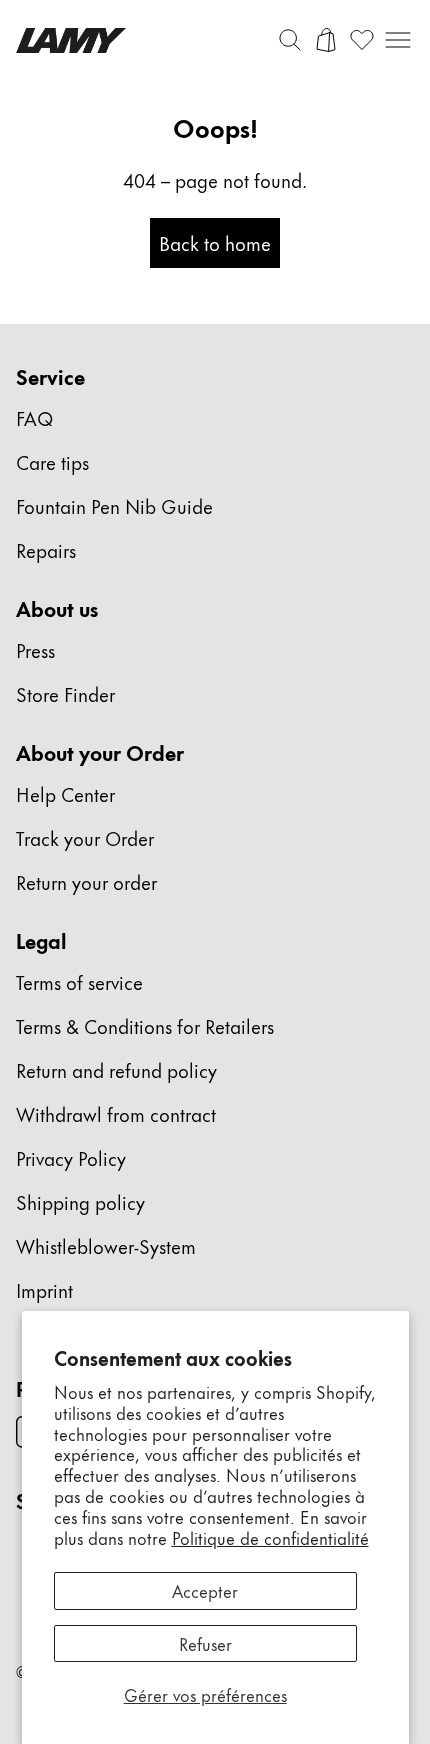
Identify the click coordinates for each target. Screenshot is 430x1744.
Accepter (205, 1590)
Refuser (205, 1643)
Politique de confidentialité (270, 1537)
